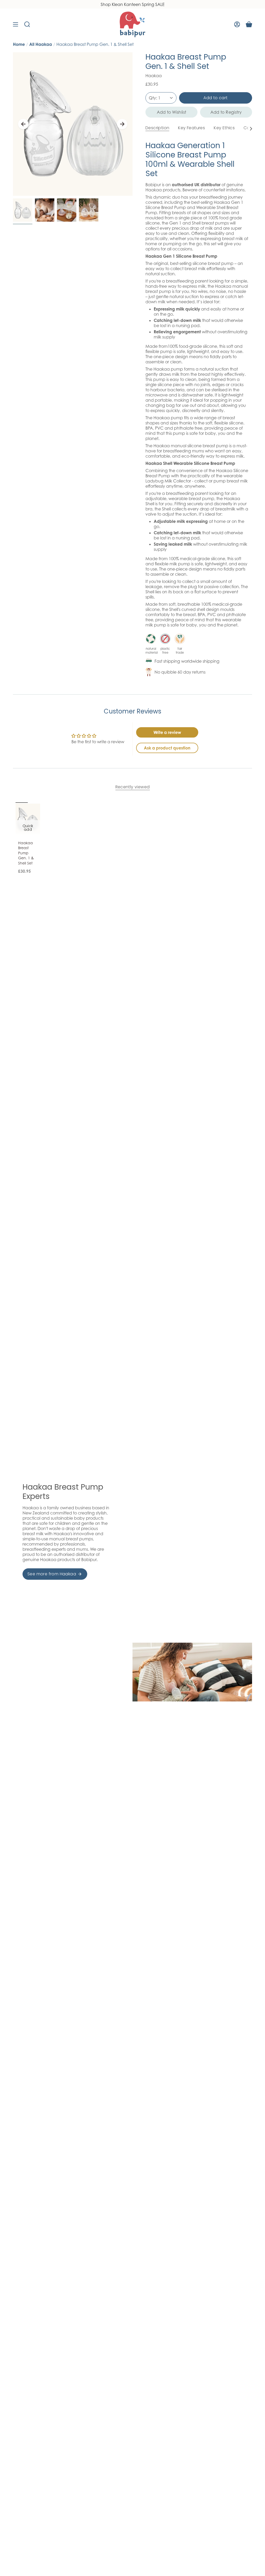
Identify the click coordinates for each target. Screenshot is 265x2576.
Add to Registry (226, 112)
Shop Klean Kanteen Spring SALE (133, 4)
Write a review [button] (167, 732)
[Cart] (249, 24)
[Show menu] (16, 24)
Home (19, 44)
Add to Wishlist (172, 112)
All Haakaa (41, 44)
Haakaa (154, 76)
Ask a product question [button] (167, 748)
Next (122, 124)
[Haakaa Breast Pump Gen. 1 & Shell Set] (28, 819)
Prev (23, 124)
